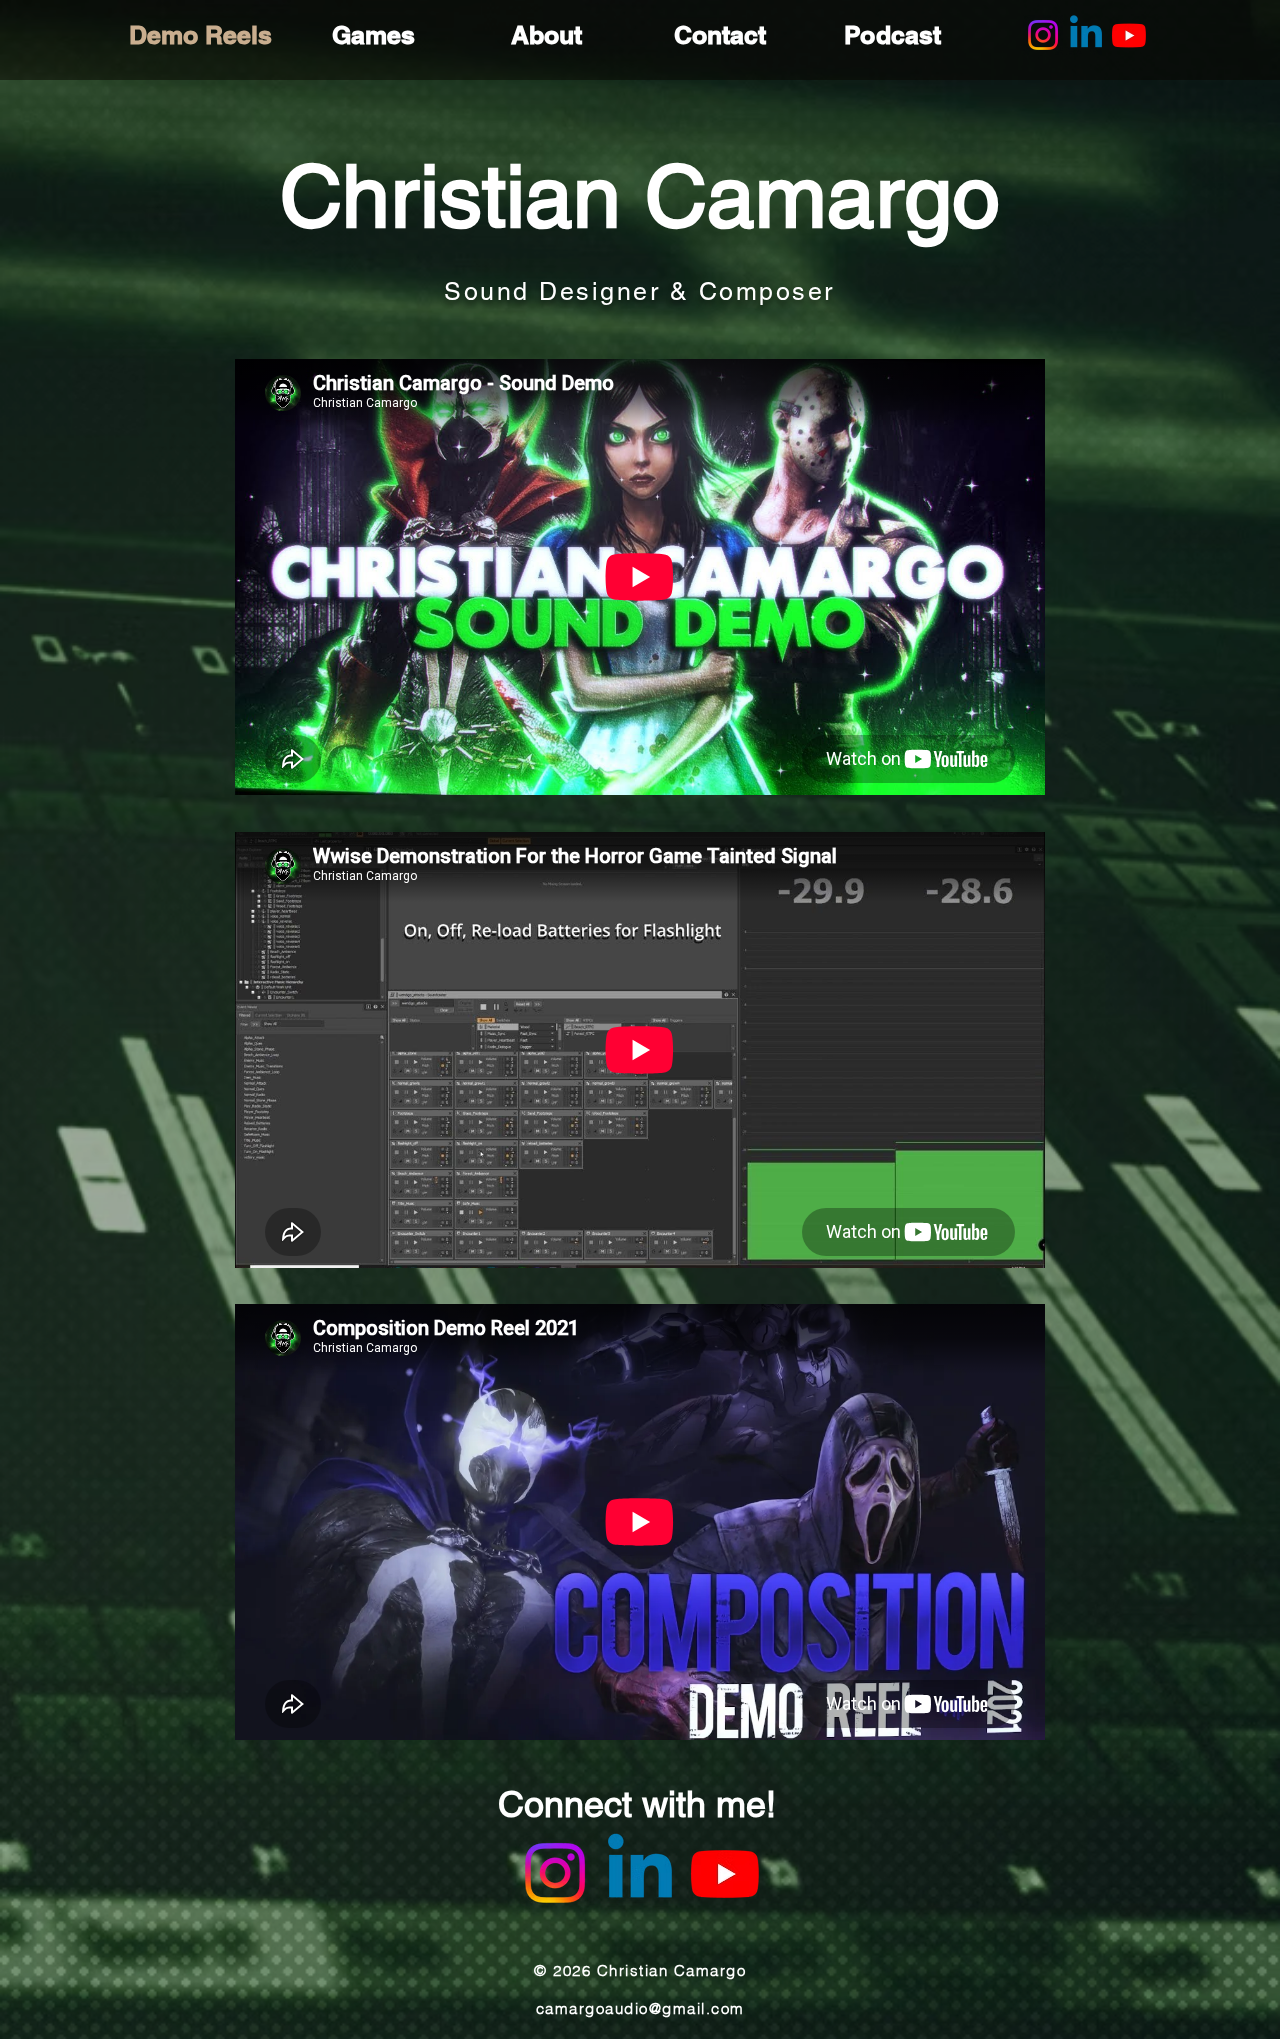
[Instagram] (1043, 35)
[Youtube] (1129, 35)
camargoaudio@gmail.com (640, 2008)
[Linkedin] (1086, 35)
